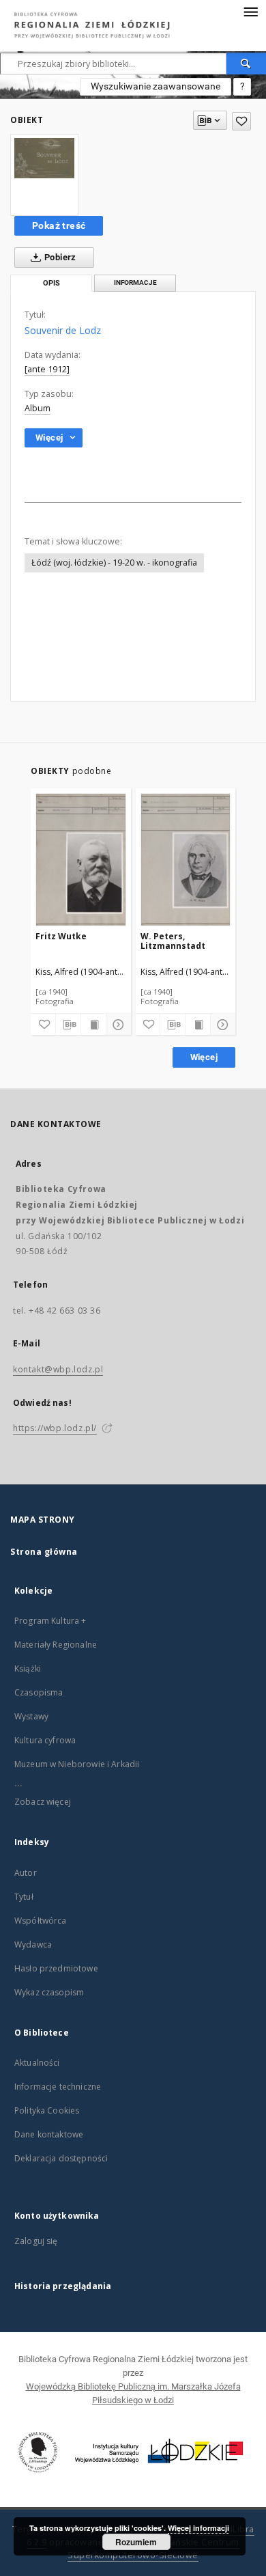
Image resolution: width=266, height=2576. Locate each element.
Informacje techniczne (58, 2087)
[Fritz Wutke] (81, 860)
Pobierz (59, 257)
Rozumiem (136, 2542)
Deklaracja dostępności (61, 2158)
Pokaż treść (59, 225)
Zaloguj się (36, 2241)
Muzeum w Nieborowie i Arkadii (77, 1764)
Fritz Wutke (61, 936)
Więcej (204, 1057)
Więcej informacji (198, 2528)
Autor (26, 1873)
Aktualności (37, 2063)
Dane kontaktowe (49, 2134)
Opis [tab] (51, 283)
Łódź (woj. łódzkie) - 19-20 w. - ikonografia (114, 563)
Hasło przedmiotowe (56, 1968)
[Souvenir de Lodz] (44, 158)
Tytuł (24, 1897)
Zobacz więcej (43, 1802)
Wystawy (31, 1716)
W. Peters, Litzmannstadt (173, 941)
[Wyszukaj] (246, 64)
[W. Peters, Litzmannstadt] (186, 860)
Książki (28, 1668)
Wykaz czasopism (49, 1992)
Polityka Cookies (47, 2110)
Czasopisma (39, 1692)
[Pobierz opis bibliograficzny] (68, 1025)
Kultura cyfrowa (45, 1740)
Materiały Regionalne (56, 1645)
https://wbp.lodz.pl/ (55, 1428)
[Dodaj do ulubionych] (241, 121)
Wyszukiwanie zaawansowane (156, 86)
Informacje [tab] (135, 282)
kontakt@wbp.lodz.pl (58, 1369)
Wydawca (33, 1944)
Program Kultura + (50, 1621)
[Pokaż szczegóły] (117, 1025)
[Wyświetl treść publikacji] (93, 1025)
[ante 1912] (47, 369)
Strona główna (44, 1552)
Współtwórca (41, 1921)
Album (38, 408)
